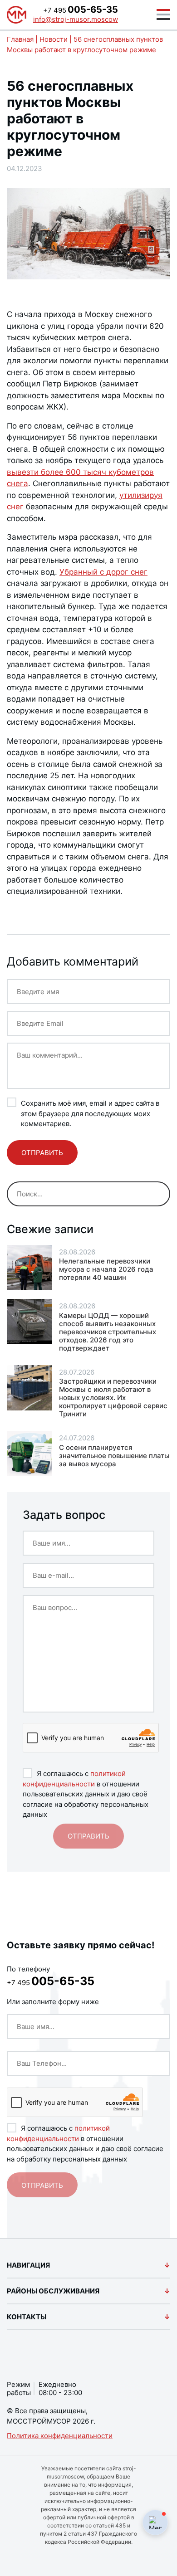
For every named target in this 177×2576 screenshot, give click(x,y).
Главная (20, 39)
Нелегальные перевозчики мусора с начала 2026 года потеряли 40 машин (106, 1269)
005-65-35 (81, 10)
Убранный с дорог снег (103, 572)
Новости (54, 39)
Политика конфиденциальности (60, 2436)
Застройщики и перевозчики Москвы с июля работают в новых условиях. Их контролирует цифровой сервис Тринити (113, 1398)
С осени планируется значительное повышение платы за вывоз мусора (114, 1456)
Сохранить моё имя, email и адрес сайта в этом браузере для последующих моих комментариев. (90, 1113)
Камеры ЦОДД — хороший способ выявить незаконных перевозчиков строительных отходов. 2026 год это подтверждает (108, 1332)
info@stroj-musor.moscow (76, 19)
